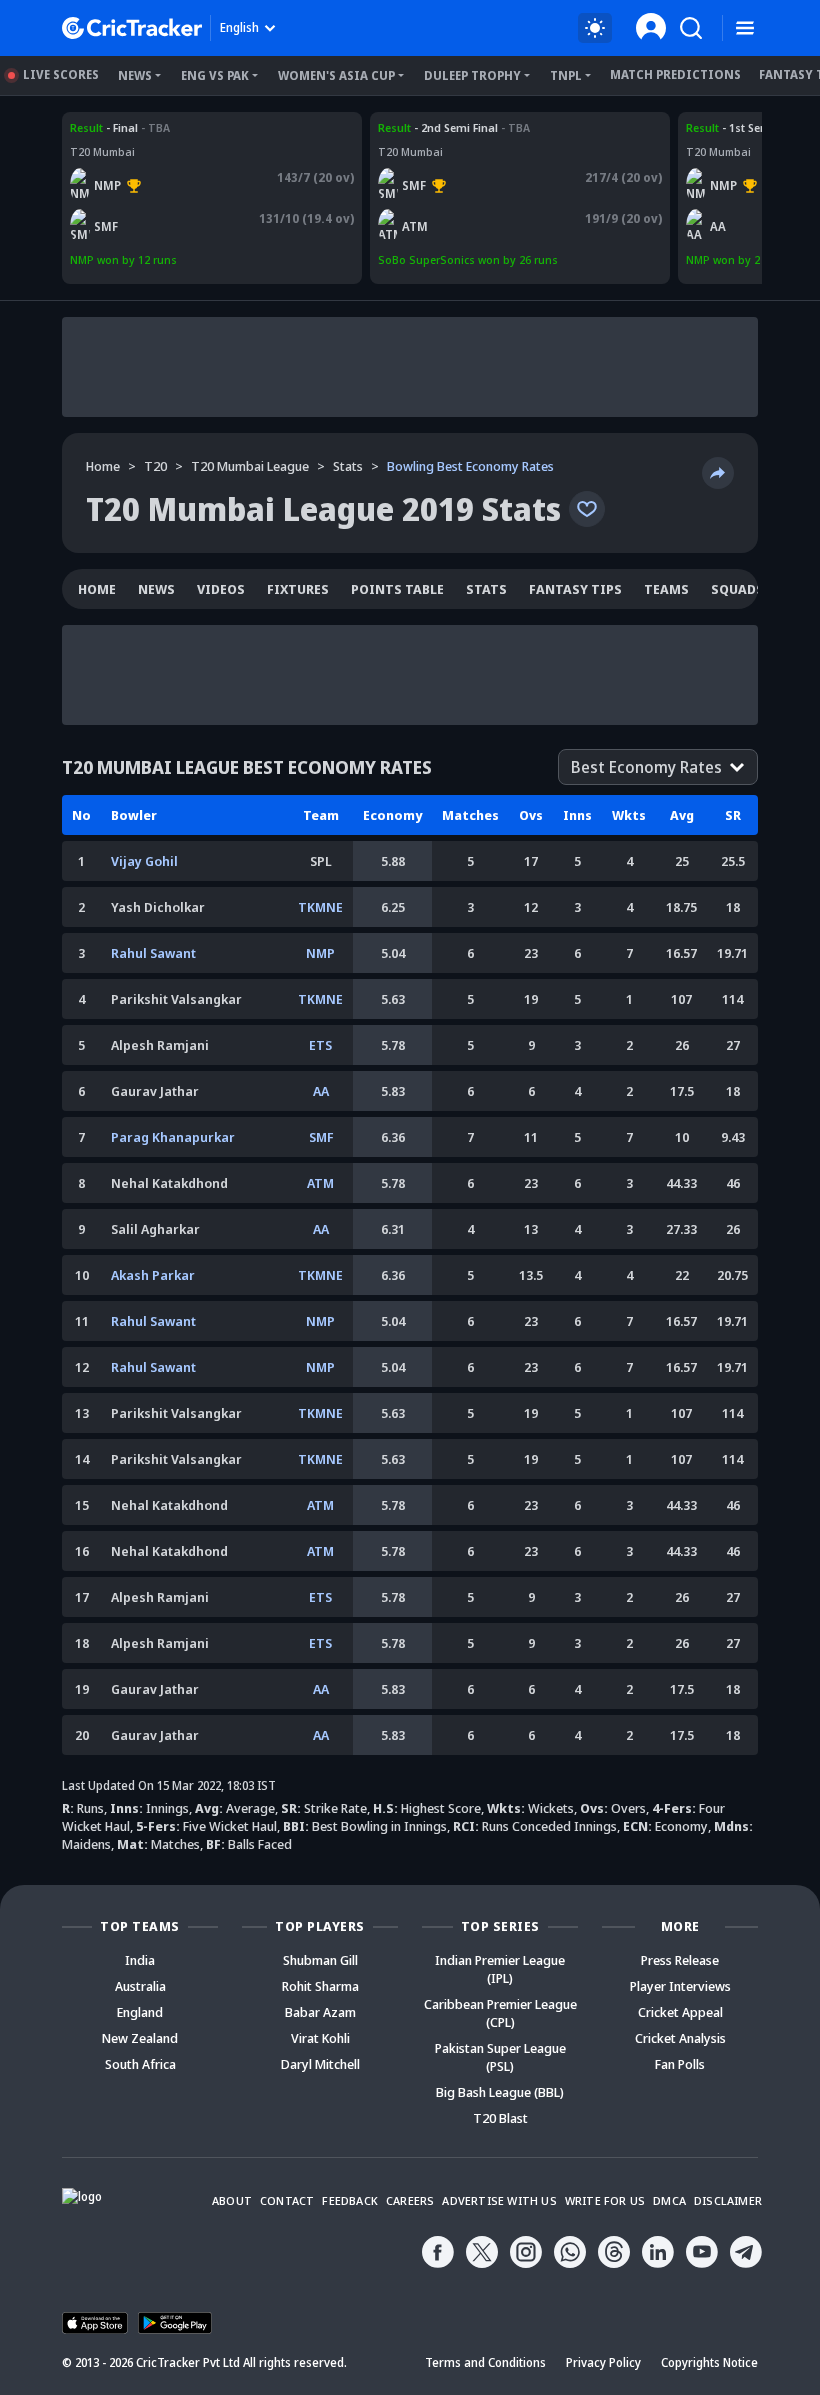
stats (348, 466)
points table (397, 589)
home (97, 589)
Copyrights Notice (709, 2362)
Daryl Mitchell (320, 2064)
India (140, 1960)
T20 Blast (500, 2118)
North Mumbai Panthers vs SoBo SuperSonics (192, 127)
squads (737, 589)
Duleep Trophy (472, 75)
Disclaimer (728, 2200)
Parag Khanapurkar (173, 1137)
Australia (140, 1986)
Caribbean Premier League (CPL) (500, 2013)
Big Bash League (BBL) (500, 2092)
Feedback (350, 2200)
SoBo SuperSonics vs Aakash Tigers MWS (488, 127)
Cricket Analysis (680, 2038)
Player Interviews (680, 1986)
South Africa (140, 2064)
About (232, 2200)
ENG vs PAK (215, 75)
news (156, 589)
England (140, 2012)
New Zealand (140, 2038)
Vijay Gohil (144, 861)
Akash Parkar (153, 1275)
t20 (155, 466)
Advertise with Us (499, 2200)
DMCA (669, 2200)
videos (221, 589)
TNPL (566, 75)
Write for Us (605, 2200)
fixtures (298, 589)
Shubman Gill (320, 1960)
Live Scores (61, 74)
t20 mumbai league (250, 466)
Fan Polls (680, 2064)
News (135, 75)
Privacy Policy (603, 2362)
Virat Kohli (320, 2038)
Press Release (680, 1960)
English (239, 27)
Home (103, 466)
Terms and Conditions (485, 2362)
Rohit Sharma (320, 1986)
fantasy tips (575, 589)
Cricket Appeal (680, 2012)
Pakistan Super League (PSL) (500, 2057)
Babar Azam (320, 2012)
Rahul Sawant (153, 953)
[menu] (745, 28)
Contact (287, 2200)
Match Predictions (675, 74)
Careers (410, 2200)
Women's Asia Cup (336, 75)
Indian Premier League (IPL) (500, 1969)
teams (666, 589)
